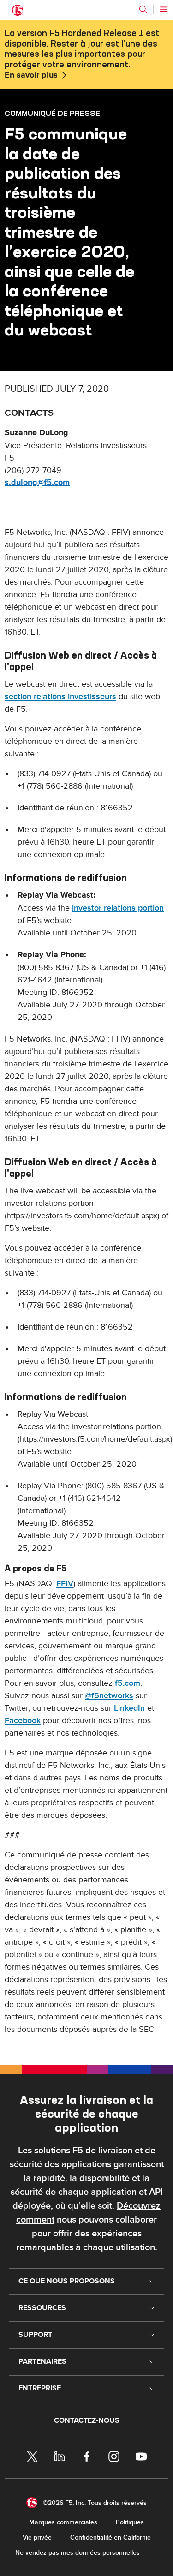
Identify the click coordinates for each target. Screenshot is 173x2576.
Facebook (23, 1721)
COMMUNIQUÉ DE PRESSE (52, 113)
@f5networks (109, 1696)
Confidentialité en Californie (110, 2537)
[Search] (143, 9)
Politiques (130, 2522)
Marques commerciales (63, 2522)
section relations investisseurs (60, 697)
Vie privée (37, 2537)
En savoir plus (31, 75)
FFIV (65, 1584)
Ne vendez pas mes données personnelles (78, 2553)
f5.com (128, 1683)
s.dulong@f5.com (37, 483)
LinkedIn (129, 1708)
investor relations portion (118, 908)
